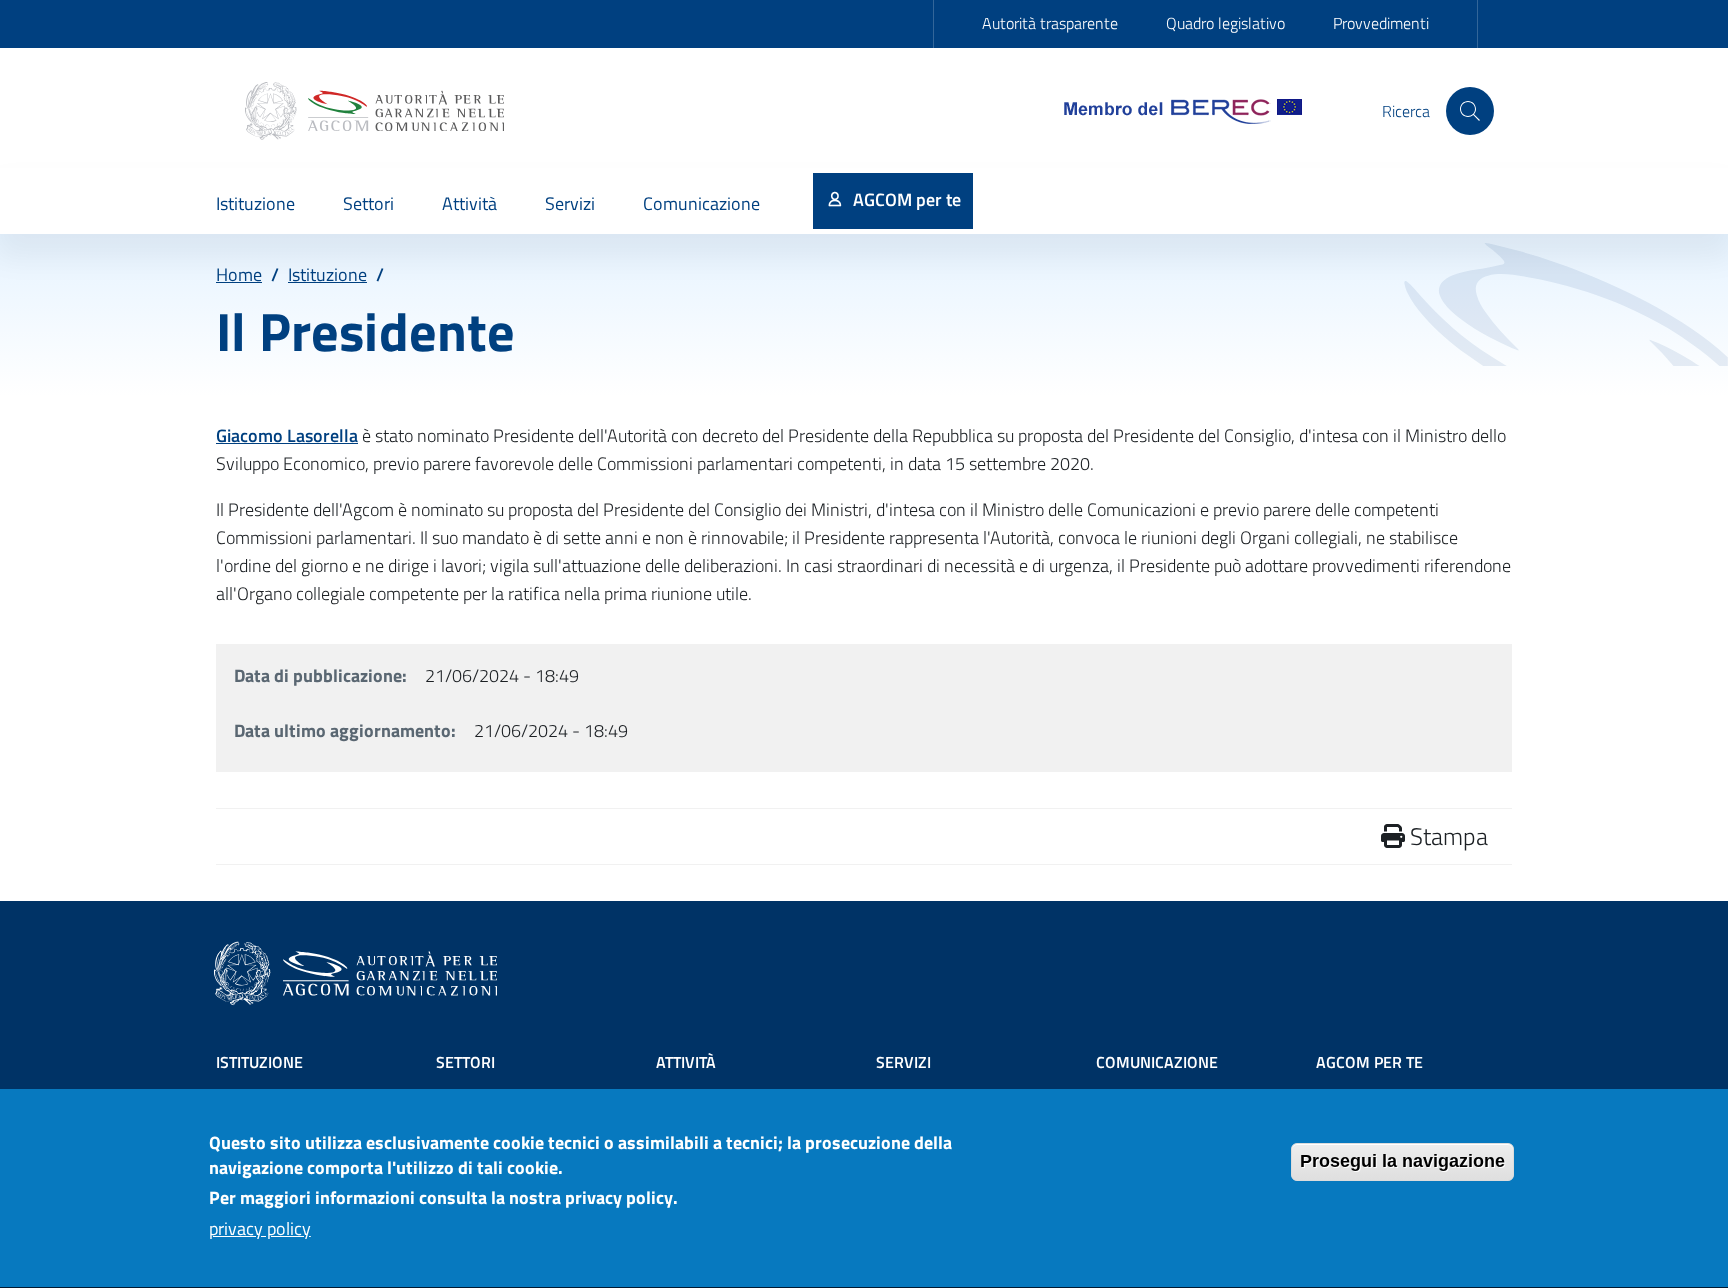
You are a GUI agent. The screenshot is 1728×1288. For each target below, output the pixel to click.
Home (239, 274)
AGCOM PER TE (1369, 1062)
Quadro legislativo (1225, 23)
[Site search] (1470, 111)
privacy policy (260, 1229)
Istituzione (327, 274)
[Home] (377, 111)
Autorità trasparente (1050, 23)
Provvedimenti (1381, 23)
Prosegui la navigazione (1402, 1161)
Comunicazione (1157, 1062)
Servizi (903, 1062)
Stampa (1446, 836)
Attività (686, 1062)
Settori (465, 1062)
